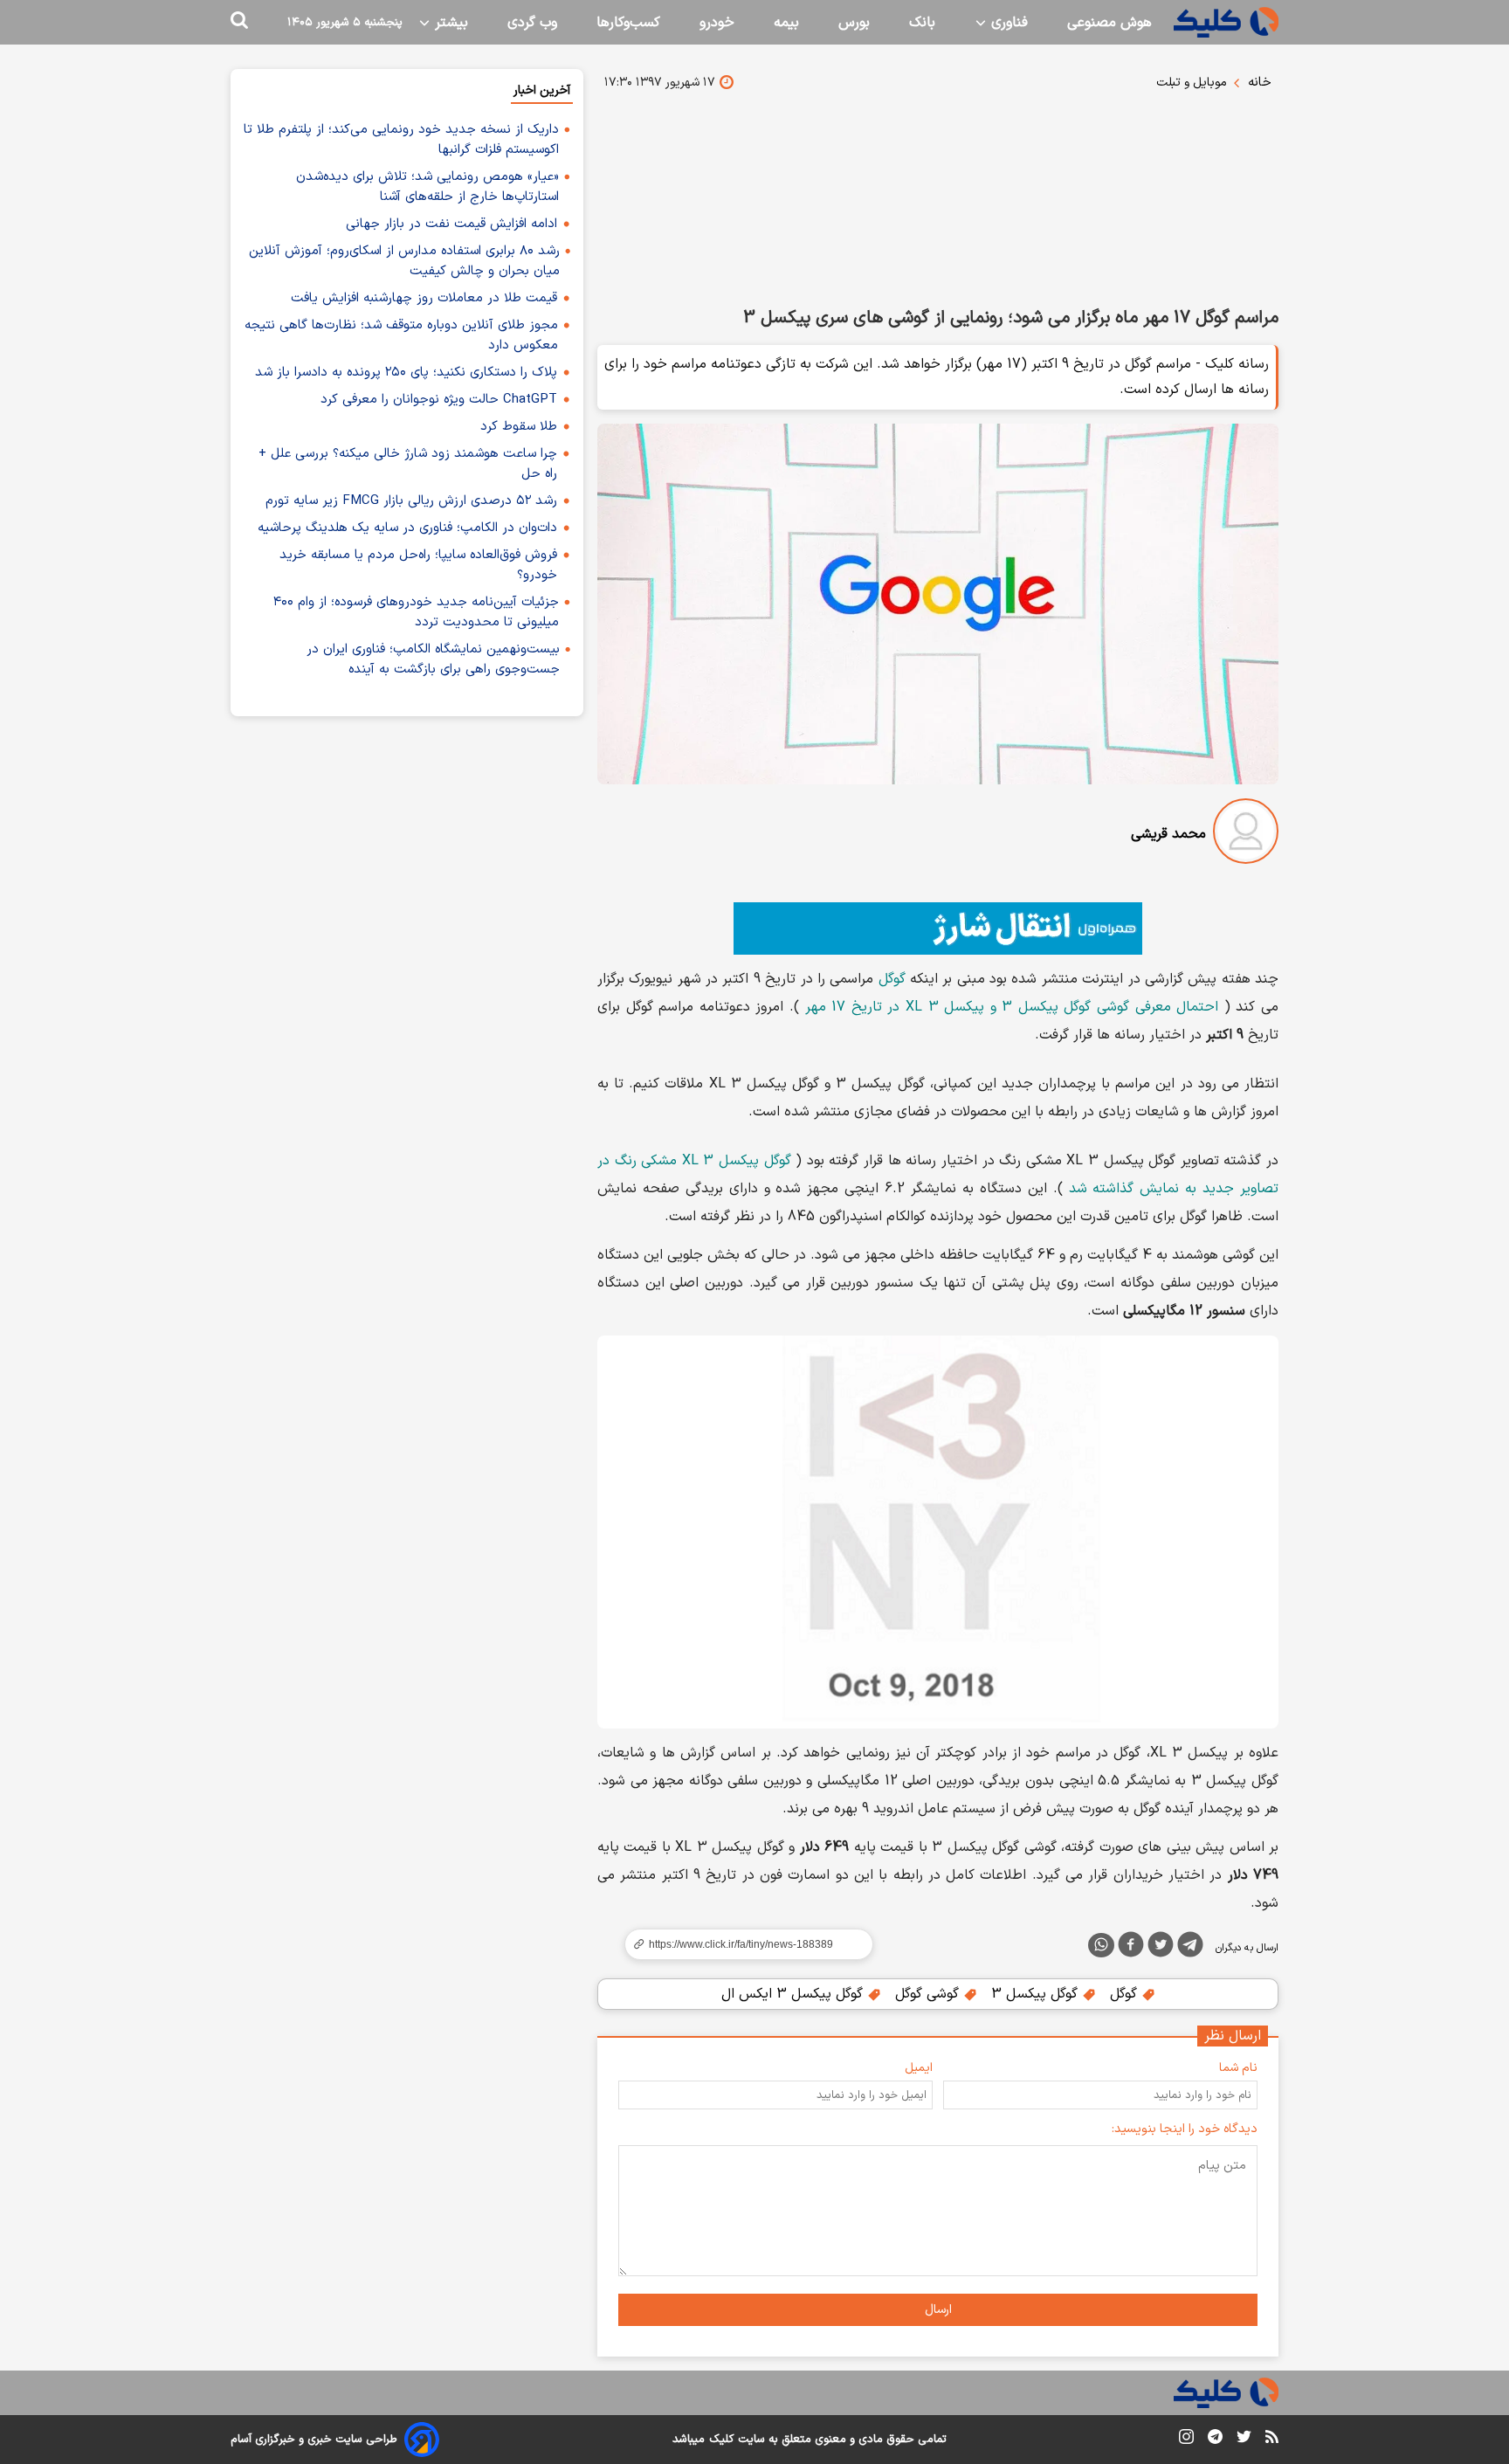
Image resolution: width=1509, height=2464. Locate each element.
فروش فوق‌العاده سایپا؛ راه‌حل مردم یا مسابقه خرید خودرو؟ (418, 565)
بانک (922, 23)
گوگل (892, 979)
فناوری (1007, 23)
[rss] (1272, 2440)
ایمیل (919, 2068)
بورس (854, 23)
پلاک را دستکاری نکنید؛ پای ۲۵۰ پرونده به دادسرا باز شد (406, 373)
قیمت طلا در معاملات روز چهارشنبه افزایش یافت (424, 298)
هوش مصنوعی (1109, 23)
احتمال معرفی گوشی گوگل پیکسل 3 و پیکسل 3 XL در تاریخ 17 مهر (1012, 1007)
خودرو (717, 23)
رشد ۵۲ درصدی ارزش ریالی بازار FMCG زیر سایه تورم (411, 501)
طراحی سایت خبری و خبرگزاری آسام (314, 2440)
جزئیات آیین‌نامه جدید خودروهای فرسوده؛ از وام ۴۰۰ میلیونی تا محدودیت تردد (416, 612)
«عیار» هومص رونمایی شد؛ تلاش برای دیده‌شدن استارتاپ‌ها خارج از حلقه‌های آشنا (427, 187)
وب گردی (532, 23)
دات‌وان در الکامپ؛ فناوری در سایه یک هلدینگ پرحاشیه (407, 528)
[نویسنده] (1246, 835)
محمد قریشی (1168, 834)
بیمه (786, 23)
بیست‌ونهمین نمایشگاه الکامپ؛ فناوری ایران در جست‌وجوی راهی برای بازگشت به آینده (433, 659)
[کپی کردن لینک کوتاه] (741, 1944)
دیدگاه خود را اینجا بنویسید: (1185, 2129)
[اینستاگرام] (1186, 2440)
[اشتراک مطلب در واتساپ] (1101, 1945)
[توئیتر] (1161, 1948)
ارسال (938, 2310)
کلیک (721, 2440)
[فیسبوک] (1131, 1948)
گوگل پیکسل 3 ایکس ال (794, 1994)
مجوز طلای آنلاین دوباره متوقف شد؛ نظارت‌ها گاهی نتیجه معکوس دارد (401, 335)
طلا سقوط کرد (519, 427)
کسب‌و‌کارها (628, 23)
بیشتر (449, 23)
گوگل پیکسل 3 (1037, 1994)
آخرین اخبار (542, 90)
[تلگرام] (1190, 1948)
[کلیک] (1226, 22)
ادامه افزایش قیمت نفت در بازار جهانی (451, 224)
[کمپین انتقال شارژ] (938, 928)
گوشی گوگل (929, 1994)
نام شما (1238, 2068)
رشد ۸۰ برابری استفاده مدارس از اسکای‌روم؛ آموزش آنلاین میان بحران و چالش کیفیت (404, 261)
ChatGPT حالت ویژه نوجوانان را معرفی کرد (439, 400)
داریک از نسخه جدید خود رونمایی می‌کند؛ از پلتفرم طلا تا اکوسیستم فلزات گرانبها (401, 140)
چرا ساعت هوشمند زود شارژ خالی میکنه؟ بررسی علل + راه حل (408, 464)
